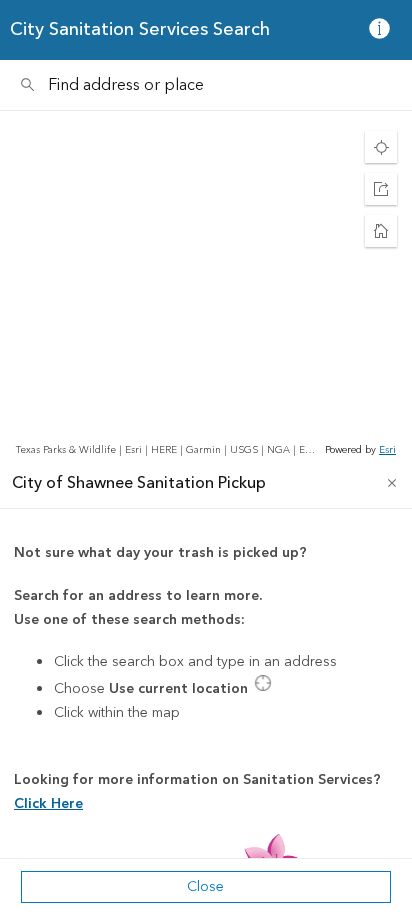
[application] (206, 284)
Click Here (48, 804)
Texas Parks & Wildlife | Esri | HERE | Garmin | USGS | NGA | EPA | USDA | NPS (168, 450)
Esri (387, 450)
